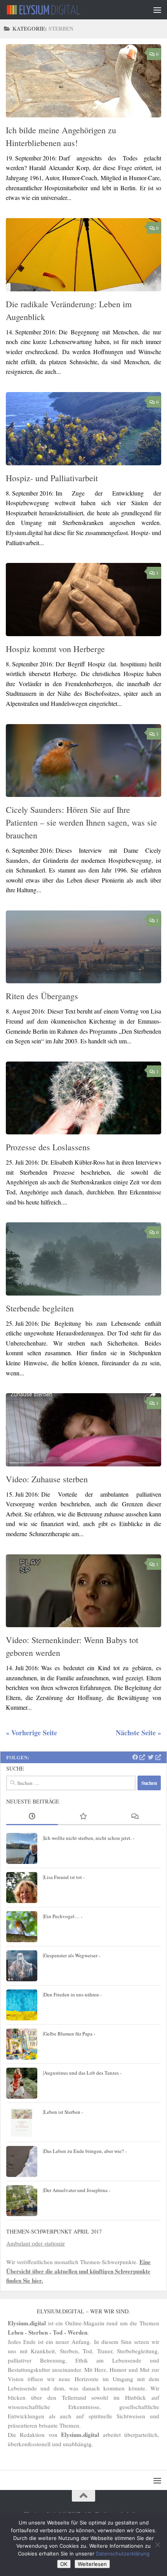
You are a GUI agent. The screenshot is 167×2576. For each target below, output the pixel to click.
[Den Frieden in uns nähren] (22, 2005)
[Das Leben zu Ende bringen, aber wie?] (22, 2161)
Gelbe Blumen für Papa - (70, 2034)
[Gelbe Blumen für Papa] (22, 2044)
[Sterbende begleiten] (83, 1259)
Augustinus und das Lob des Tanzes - (83, 2073)
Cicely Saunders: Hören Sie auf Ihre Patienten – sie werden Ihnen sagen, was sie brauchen (81, 822)
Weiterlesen (92, 2564)
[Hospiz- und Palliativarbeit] (83, 429)
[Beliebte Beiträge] (84, 1817)
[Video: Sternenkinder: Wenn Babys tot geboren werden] (83, 1591)
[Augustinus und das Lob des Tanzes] (22, 2083)
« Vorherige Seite (31, 1733)
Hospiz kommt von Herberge (55, 649)
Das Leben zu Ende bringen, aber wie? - (85, 2151)
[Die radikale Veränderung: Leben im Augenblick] (83, 255)
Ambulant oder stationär (36, 2243)
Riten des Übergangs (42, 996)
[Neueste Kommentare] (135, 1817)
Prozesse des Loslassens (48, 1147)
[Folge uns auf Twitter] (154, 1757)
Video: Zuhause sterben (47, 1479)
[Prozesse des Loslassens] (83, 1098)
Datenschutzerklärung (123, 2554)
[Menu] (157, 10)
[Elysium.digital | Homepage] (57, 10)
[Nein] (157, 2545)
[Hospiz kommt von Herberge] (83, 599)
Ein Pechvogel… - (63, 1916)
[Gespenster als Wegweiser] (22, 1966)
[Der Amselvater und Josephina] (22, 2201)
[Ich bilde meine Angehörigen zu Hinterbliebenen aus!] (83, 81)
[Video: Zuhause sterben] (83, 1430)
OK (64, 2564)
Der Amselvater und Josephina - (77, 2190)
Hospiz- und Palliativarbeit (52, 478)
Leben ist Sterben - (63, 2112)
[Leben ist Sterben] (22, 2122)
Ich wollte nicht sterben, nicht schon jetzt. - (89, 1838)
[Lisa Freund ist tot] (22, 1888)
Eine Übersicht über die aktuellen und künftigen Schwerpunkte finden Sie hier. (78, 2271)
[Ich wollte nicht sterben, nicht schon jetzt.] (22, 1848)
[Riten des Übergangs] (83, 947)
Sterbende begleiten (40, 1308)
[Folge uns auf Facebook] (139, 1757)
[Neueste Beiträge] (32, 1817)
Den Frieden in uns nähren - (73, 1994)
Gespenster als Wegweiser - (72, 1955)
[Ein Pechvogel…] (22, 1927)
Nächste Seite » (138, 1733)
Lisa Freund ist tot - (64, 1877)
